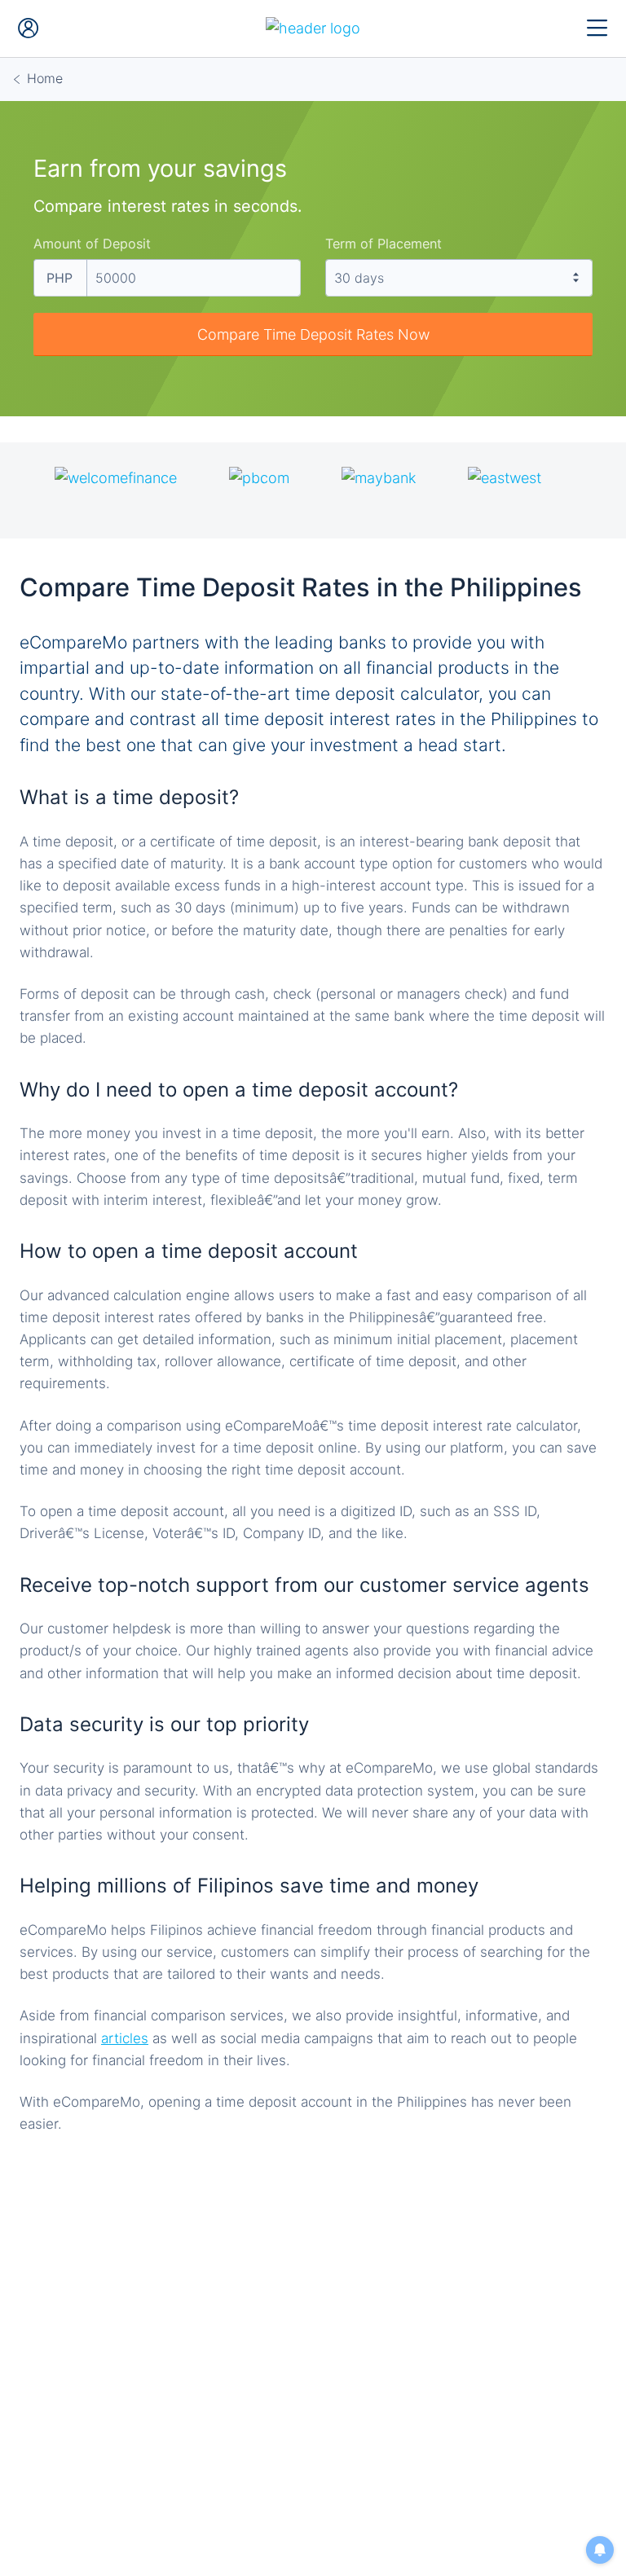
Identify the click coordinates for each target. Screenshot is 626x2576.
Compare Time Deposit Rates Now (313, 334)
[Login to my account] (29, 29)
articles (125, 2038)
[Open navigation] (597, 29)
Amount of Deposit (92, 244)
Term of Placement (384, 244)
